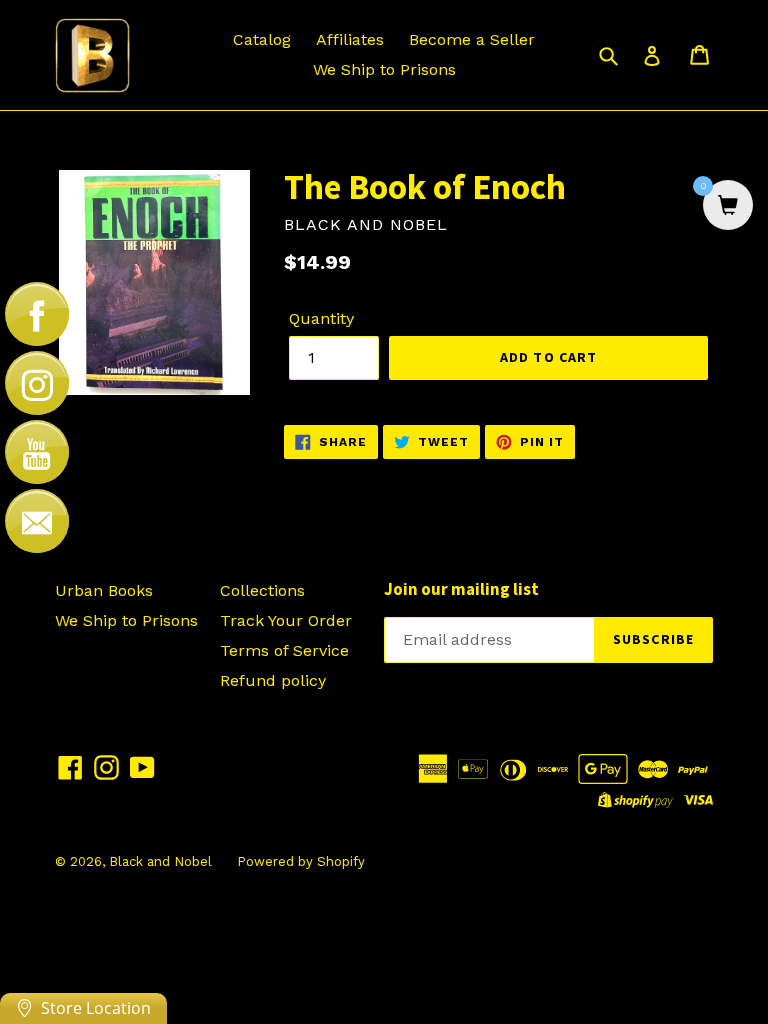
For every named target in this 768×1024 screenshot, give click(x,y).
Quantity (321, 318)
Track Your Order (286, 620)
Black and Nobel (160, 861)
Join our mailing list (461, 589)
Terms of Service (284, 650)
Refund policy (273, 680)
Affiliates (350, 39)
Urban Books (104, 590)
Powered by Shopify (301, 861)
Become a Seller (472, 39)
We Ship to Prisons (384, 69)
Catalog (262, 39)
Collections (262, 590)
